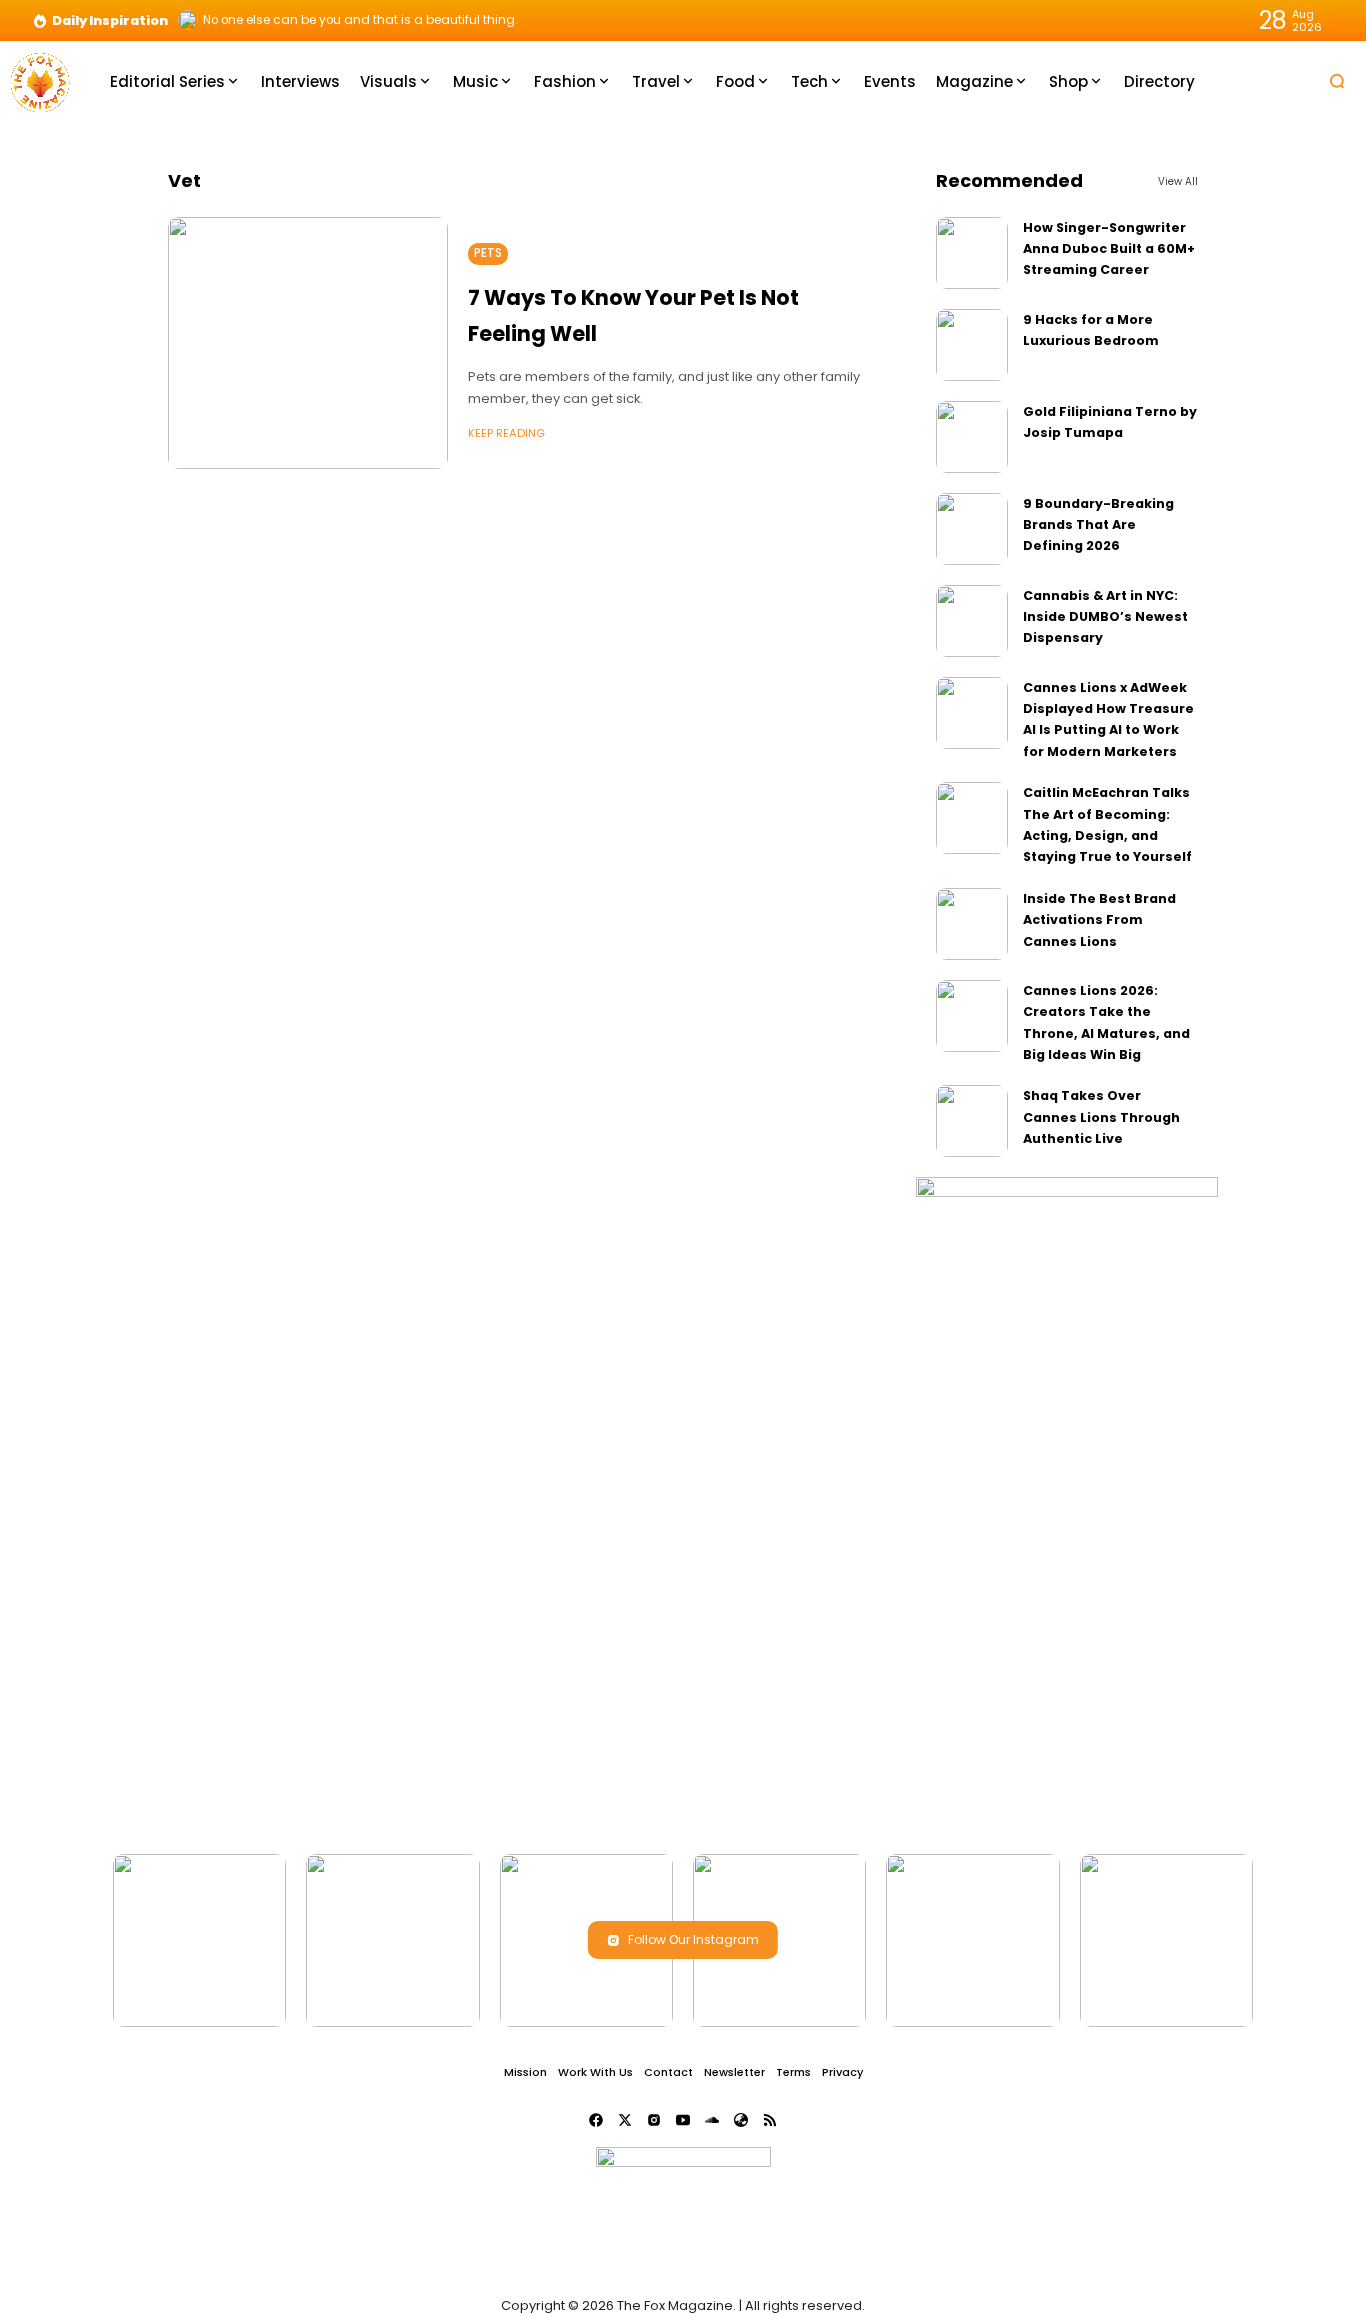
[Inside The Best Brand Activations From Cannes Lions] (972, 924)
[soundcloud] (712, 2120)
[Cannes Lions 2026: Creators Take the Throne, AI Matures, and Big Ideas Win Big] (972, 1016)
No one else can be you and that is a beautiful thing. (360, 20)
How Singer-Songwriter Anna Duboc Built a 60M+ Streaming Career (1109, 249)
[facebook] (596, 2120)
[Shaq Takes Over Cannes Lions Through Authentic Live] (972, 1121)
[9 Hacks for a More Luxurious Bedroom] (972, 345)
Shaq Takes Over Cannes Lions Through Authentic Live (1101, 1117)
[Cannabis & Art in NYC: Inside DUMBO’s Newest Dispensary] (972, 621)
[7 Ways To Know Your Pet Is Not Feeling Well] (308, 343)
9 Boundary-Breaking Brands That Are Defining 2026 (1098, 525)
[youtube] (683, 2120)
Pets (488, 253)
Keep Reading (506, 433)
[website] (741, 2120)
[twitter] (625, 2120)
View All (1178, 181)
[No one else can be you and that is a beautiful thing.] (188, 20)
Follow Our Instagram (693, 1939)
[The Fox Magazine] (40, 80)
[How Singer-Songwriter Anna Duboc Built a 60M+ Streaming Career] (972, 253)
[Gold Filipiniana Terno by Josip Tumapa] (972, 437)
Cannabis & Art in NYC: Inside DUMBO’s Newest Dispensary (1105, 617)
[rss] (770, 2120)
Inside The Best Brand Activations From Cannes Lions (1099, 920)
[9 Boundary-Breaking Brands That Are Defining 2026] (972, 529)
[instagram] (654, 2120)
